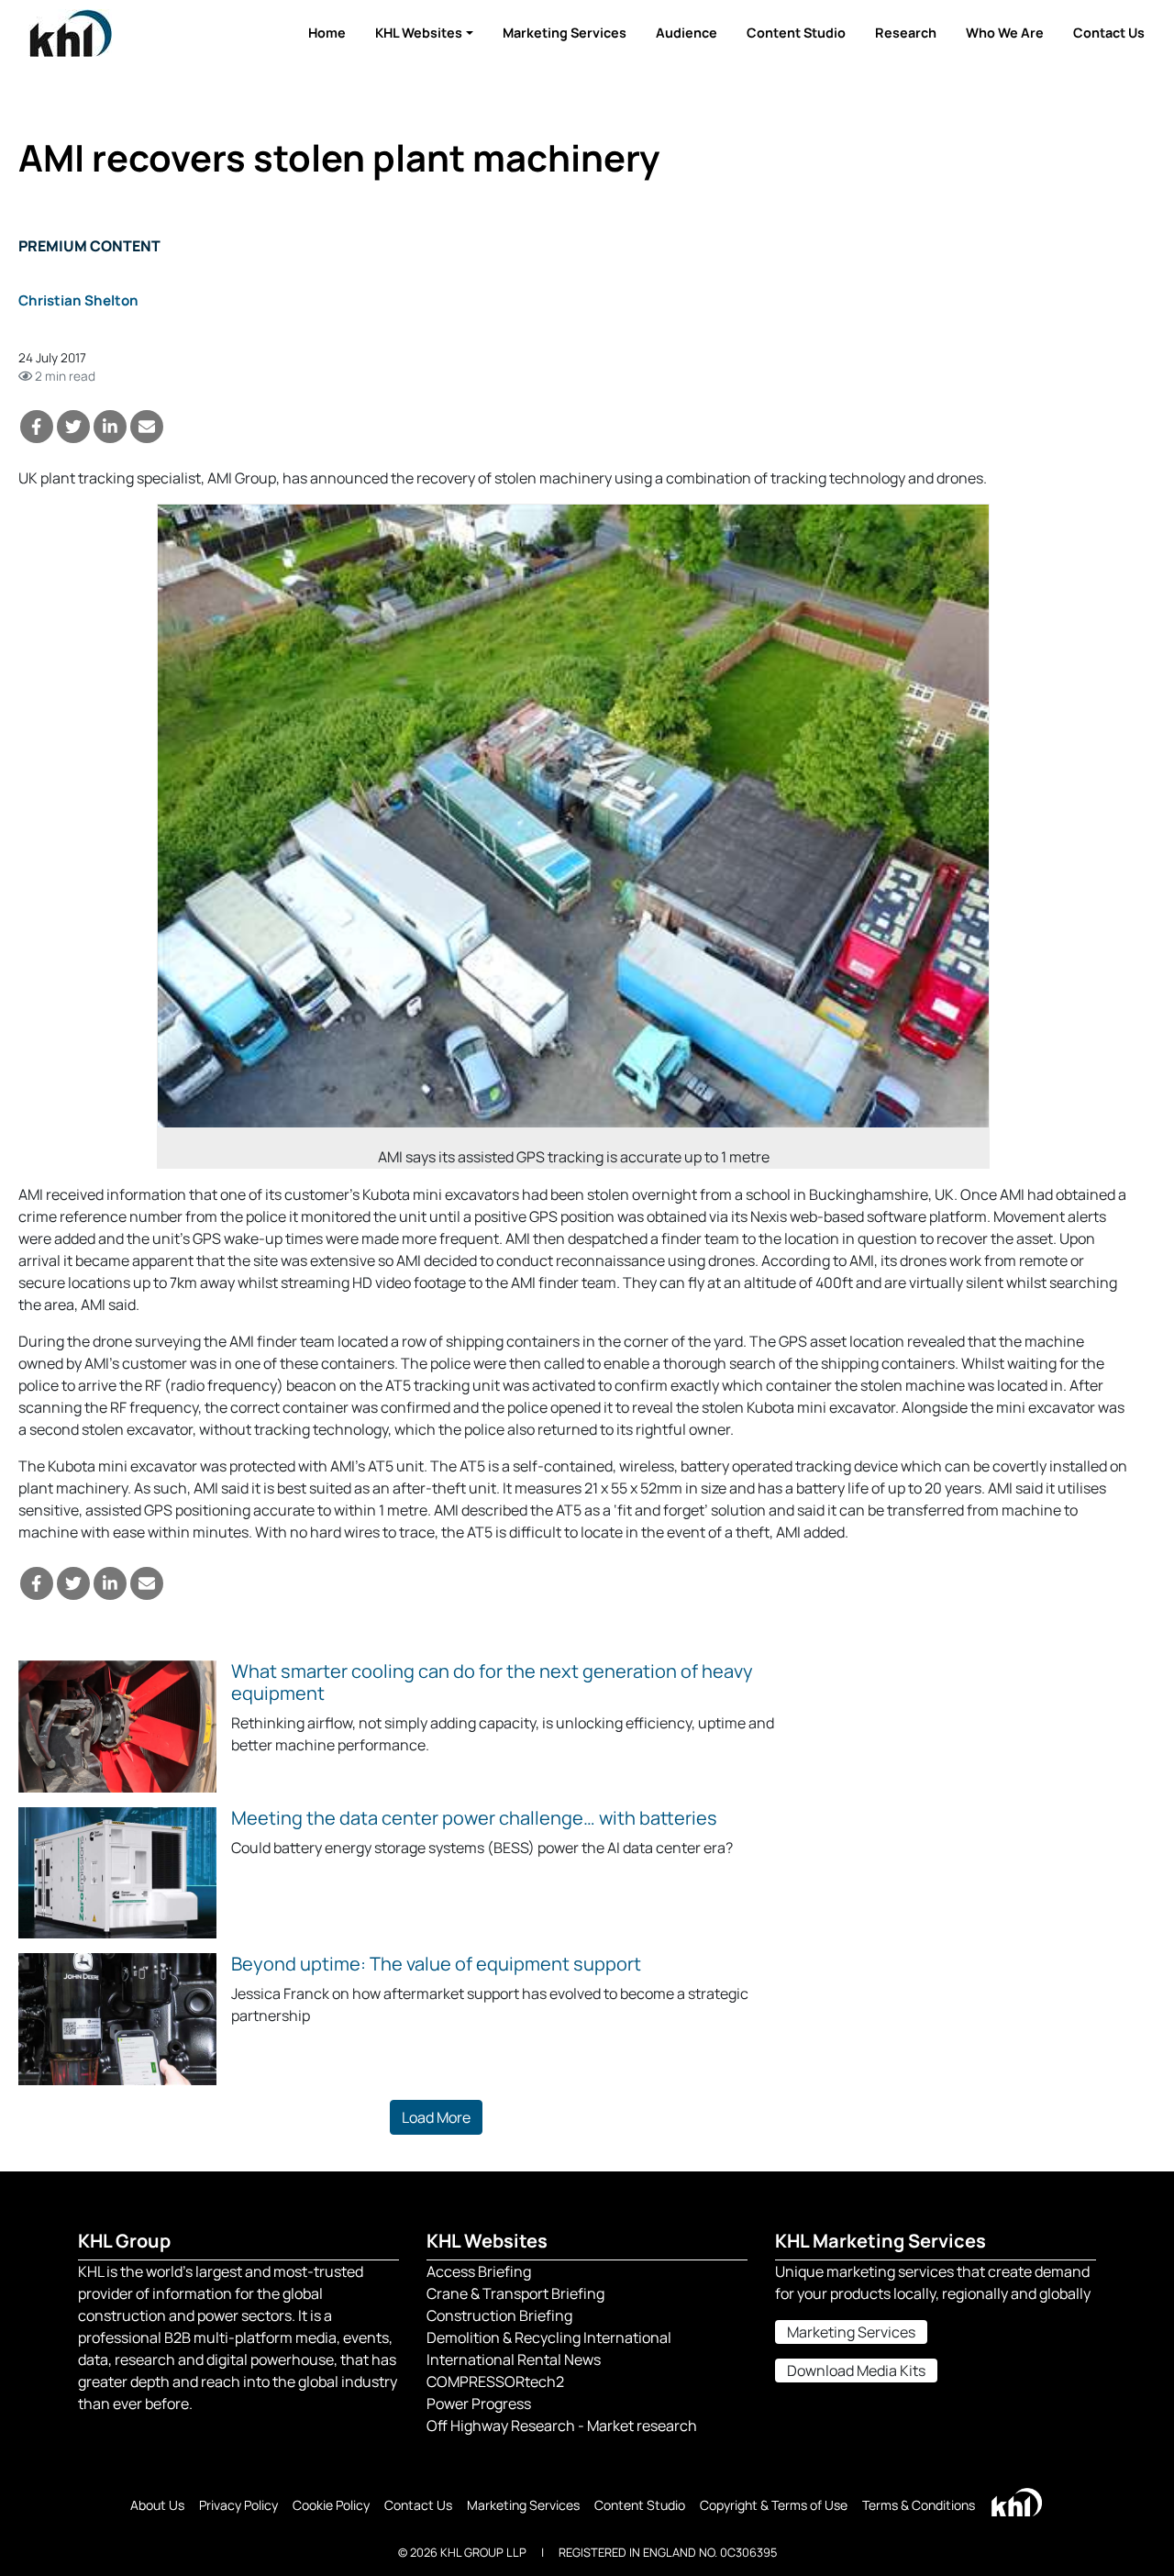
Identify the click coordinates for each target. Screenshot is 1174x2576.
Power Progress (479, 2404)
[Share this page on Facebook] (37, 427)
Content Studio (796, 33)
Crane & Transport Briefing (515, 2293)
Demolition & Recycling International (549, 2337)
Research (906, 33)
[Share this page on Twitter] (73, 427)
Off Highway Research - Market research (562, 2426)
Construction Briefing (499, 2315)
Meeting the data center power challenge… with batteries (474, 1818)
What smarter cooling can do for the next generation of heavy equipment (492, 1682)
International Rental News (514, 2359)
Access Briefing (479, 2271)
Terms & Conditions (919, 2505)
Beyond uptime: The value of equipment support (436, 1964)
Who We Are (1005, 33)
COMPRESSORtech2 (495, 2382)
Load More (436, 2117)
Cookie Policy (331, 2505)
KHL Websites (419, 33)
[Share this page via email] (147, 427)
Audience (687, 33)
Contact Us (1109, 33)
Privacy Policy (238, 2505)
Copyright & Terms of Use (774, 2505)
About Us (157, 2505)
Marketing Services (565, 33)
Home (327, 33)
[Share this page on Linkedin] (110, 427)
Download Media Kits (856, 2371)
